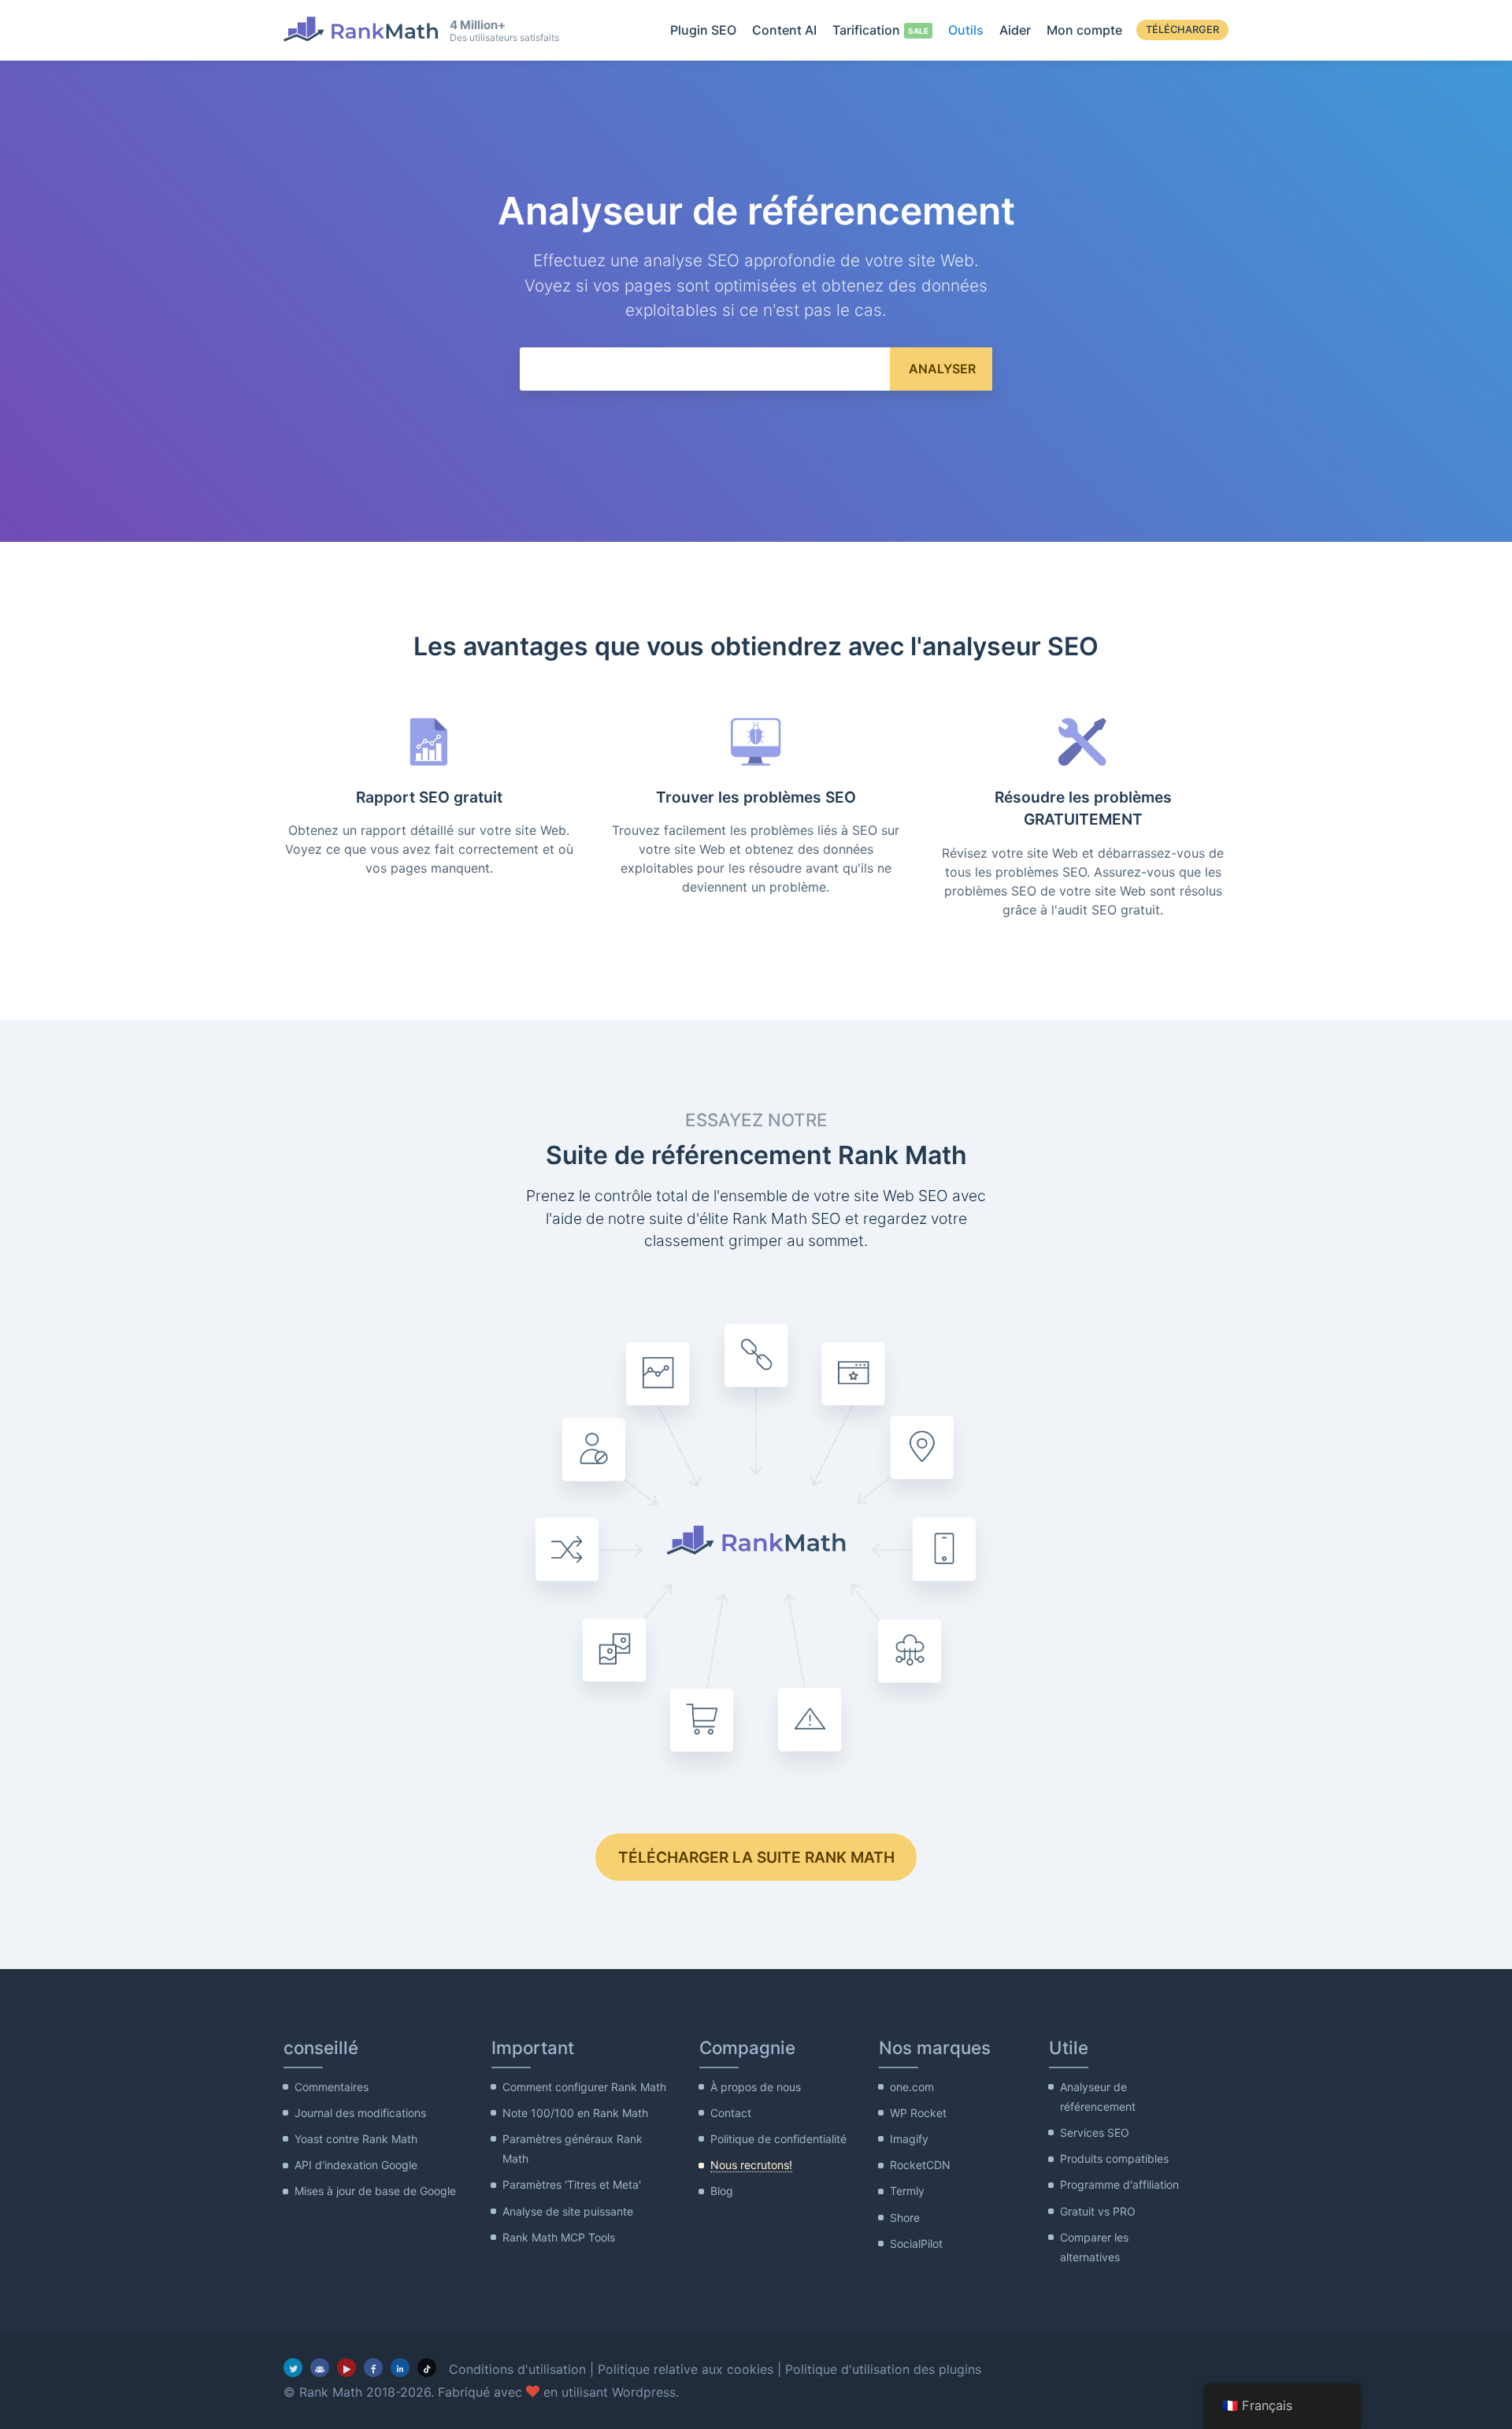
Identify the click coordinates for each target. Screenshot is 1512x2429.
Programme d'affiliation (1119, 2184)
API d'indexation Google (356, 2165)
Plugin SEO (703, 30)
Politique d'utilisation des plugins (883, 2369)
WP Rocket (918, 2113)
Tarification (866, 30)
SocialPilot (916, 2244)
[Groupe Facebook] (320, 2368)
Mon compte (1084, 30)
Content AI (784, 30)
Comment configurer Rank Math (584, 2087)
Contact (731, 2113)
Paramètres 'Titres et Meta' (572, 2184)
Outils (966, 30)
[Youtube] (346, 2368)
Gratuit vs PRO (1098, 2211)
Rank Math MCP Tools (559, 2237)
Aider (1015, 30)
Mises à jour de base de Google (375, 2191)
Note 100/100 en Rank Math (575, 2113)
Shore (905, 2218)
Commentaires (332, 2087)
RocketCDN (920, 2165)
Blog (722, 2191)
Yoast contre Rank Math (356, 2139)
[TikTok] (427, 2368)
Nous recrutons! (751, 2165)
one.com (912, 2087)
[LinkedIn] (400, 2368)
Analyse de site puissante (568, 2211)
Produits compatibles (1114, 2158)
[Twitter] (293, 2368)
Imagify (909, 2139)
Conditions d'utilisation (517, 2369)
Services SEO (1095, 2132)
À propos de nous (756, 2087)
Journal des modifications (360, 2113)
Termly (907, 2191)
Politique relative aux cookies (686, 2369)
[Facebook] (373, 2368)
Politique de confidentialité (778, 2139)
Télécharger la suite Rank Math (756, 1857)
